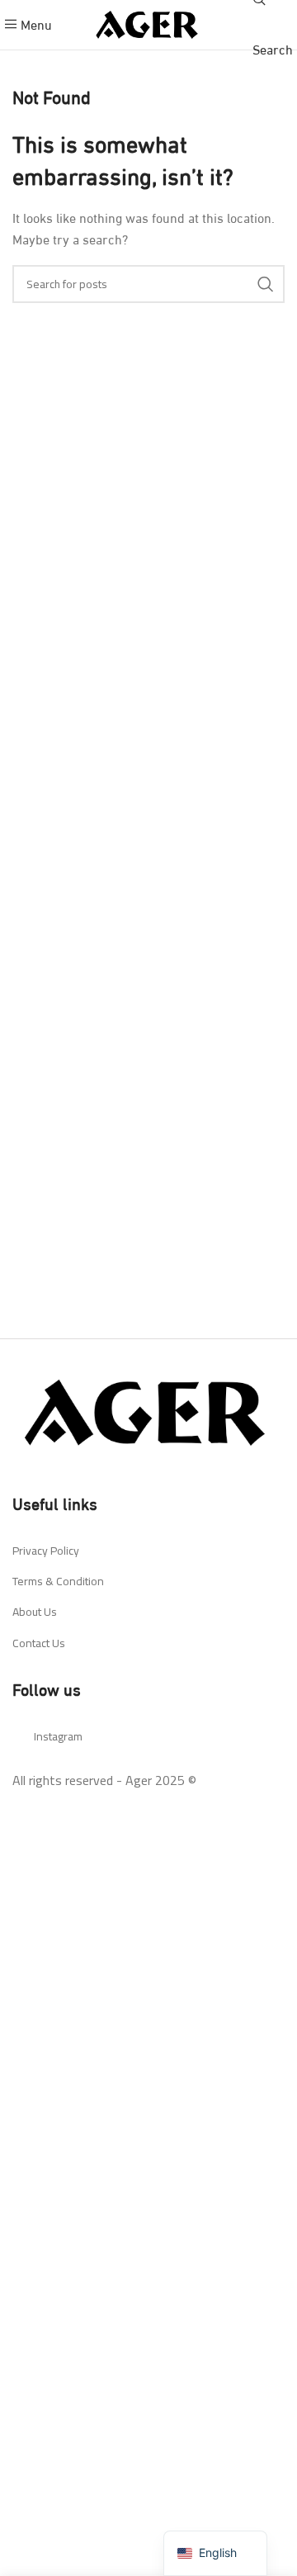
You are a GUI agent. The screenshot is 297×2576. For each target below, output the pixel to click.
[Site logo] (148, 22)
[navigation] (215, 2553)
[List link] (148, 1551)
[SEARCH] (266, 284)
